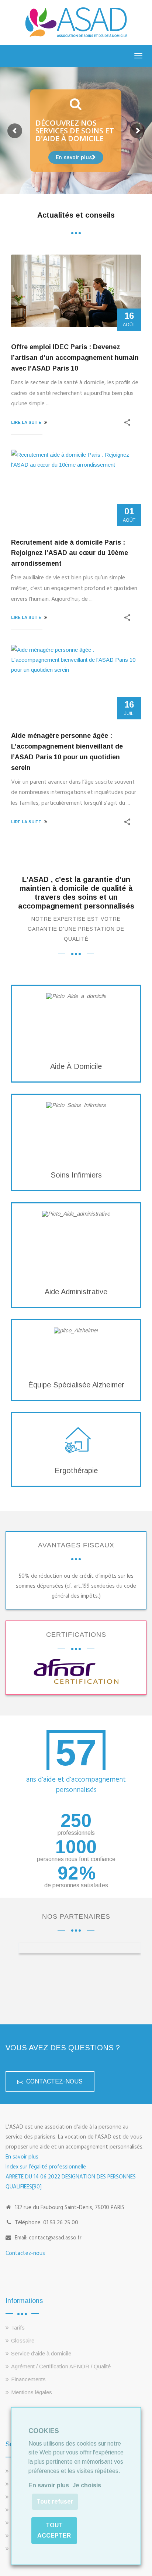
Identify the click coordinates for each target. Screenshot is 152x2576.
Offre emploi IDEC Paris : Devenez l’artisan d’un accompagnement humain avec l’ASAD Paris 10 (75, 358)
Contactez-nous (25, 2253)
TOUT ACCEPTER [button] (54, 2530)
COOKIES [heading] (44, 2431)
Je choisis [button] (87, 2485)
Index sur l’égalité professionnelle (46, 2167)
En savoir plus (22, 2157)
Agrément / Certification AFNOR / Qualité (61, 2366)
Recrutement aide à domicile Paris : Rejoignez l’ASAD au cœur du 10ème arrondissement (70, 553)
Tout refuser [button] (55, 2502)
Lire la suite (26, 422)
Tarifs (18, 2328)
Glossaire (23, 2340)
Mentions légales (32, 2392)
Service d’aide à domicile (41, 2353)
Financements (28, 2379)
